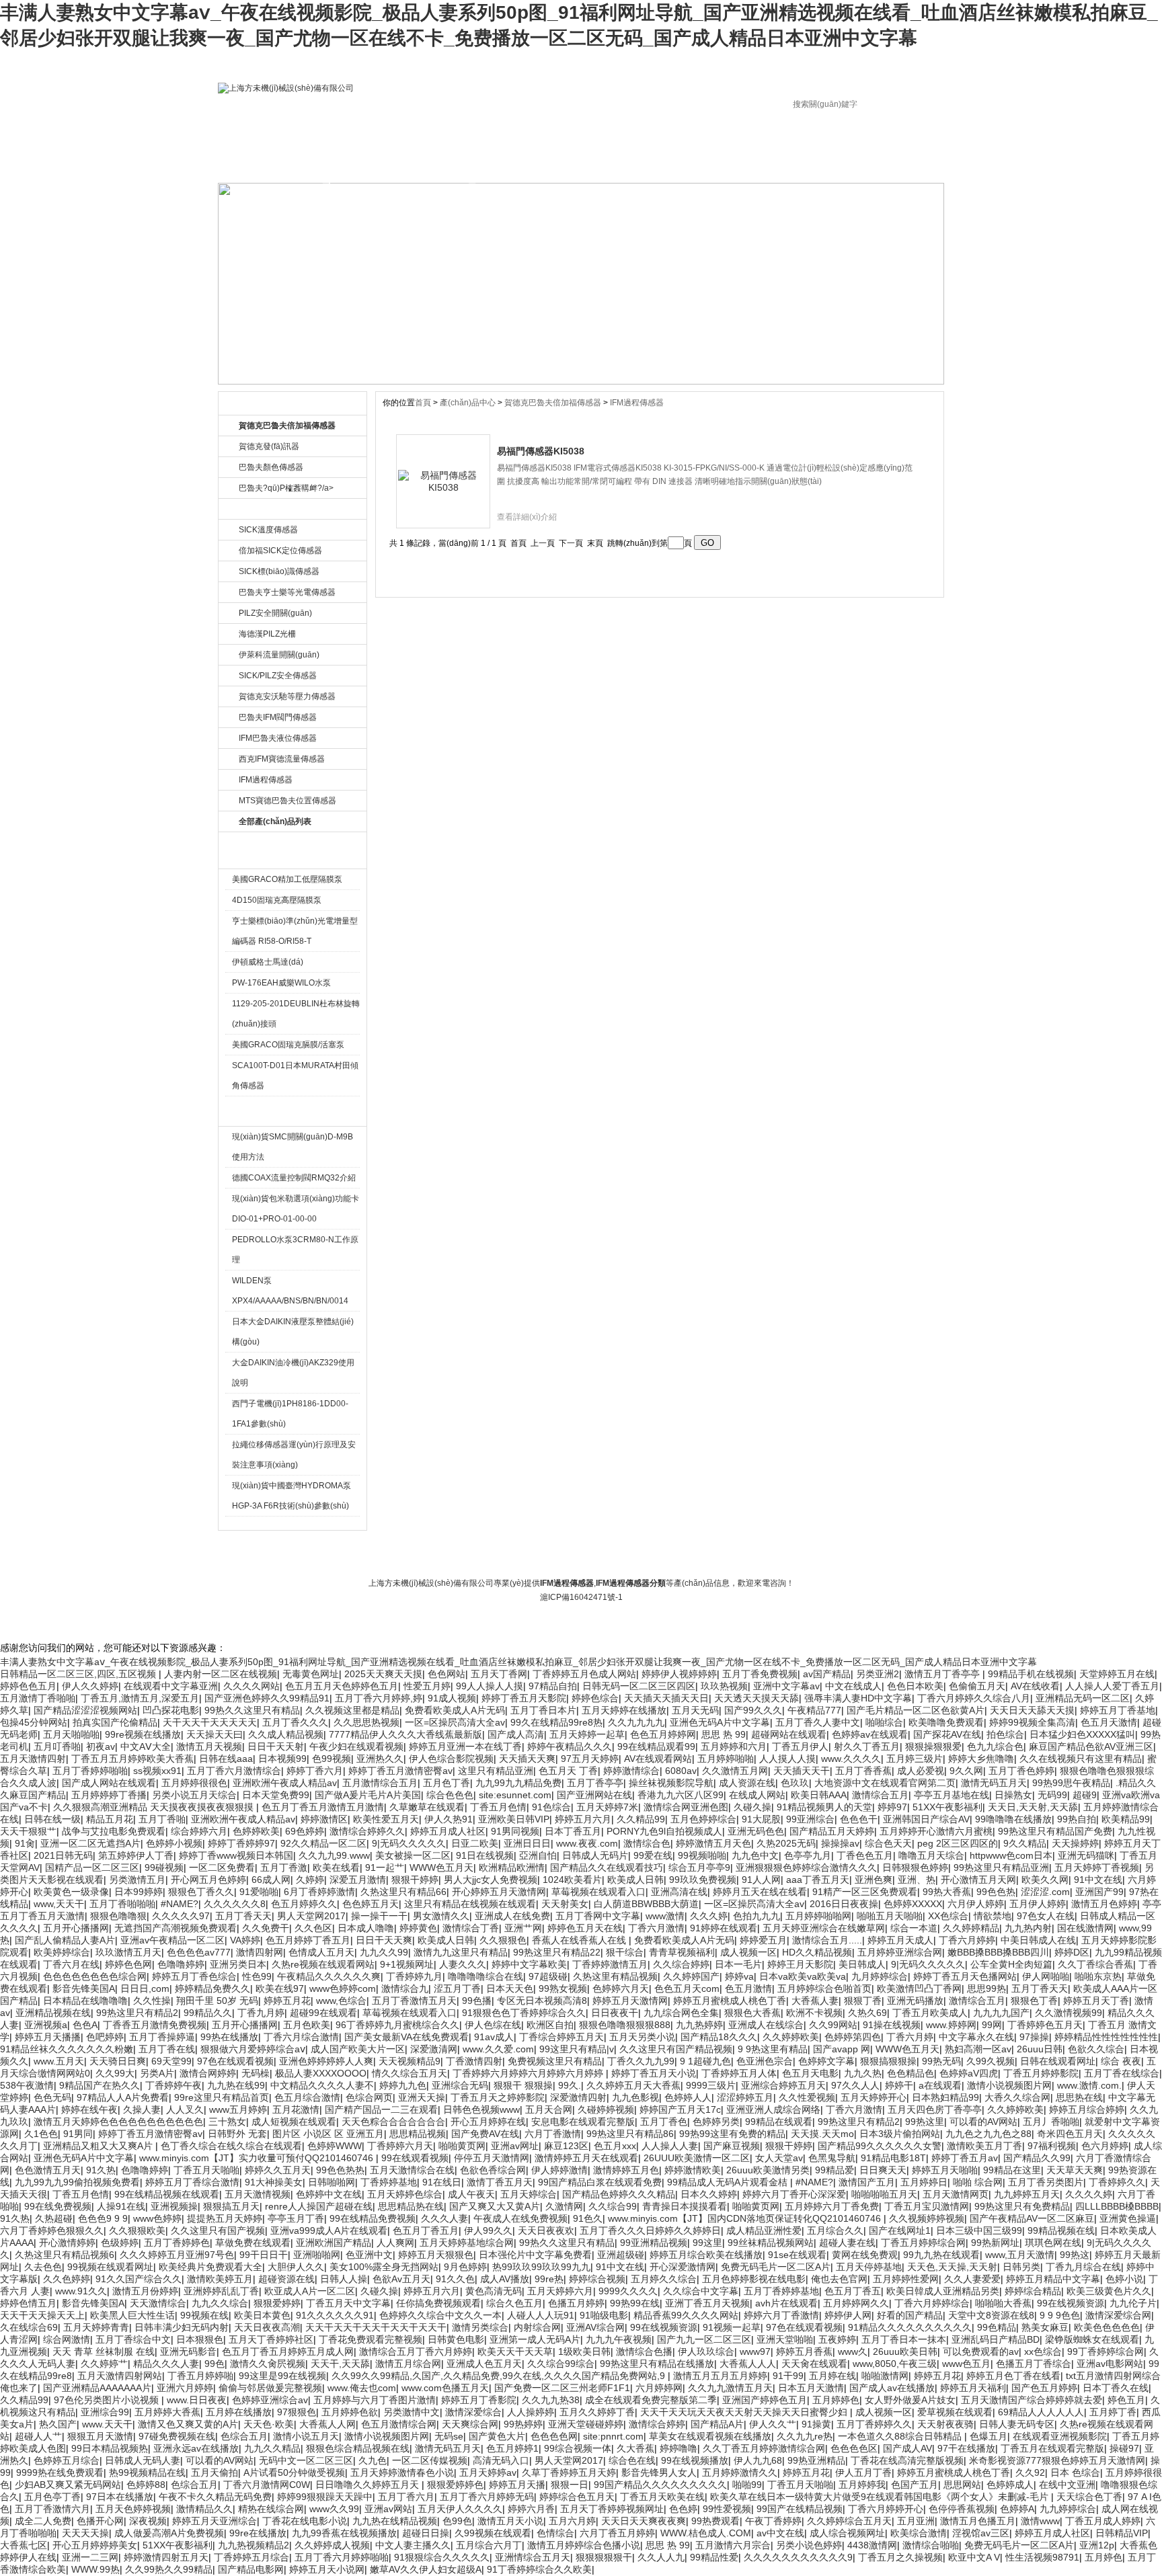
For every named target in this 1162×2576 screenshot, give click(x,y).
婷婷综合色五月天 (577, 2497)
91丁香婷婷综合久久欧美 (539, 2569)
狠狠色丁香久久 (201, 1892)
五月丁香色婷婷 (1021, 1771)
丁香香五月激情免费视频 (155, 2025)
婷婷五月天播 (517, 2485)
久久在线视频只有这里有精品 (1081, 1759)
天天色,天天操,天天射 (952, 2267)
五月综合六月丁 (489, 2545)
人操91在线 (121, 2206)
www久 (853, 2351)
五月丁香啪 (162, 1819)
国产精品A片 (717, 2424)
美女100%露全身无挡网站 (384, 2267)
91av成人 (494, 2037)
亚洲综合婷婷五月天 (783, 2085)
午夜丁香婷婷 (773, 2521)
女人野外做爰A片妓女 (910, 2400)
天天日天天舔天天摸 (1032, 1710)
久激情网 (564, 2206)
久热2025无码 (786, 1843)
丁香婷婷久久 (1117, 2182)
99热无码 (941, 2061)
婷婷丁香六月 (315, 1771)
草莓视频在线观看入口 (598, 1892)
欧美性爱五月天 (386, 1819)
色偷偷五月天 (977, 1686)
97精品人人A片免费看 (123, 2097)
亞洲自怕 (538, 1855)
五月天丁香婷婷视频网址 (612, 2509)
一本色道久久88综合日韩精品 (901, 2436)
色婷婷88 (146, 2485)
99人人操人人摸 (490, 1686)
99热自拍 (1077, 1819)
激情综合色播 (644, 2351)
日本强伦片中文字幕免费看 (535, 2255)
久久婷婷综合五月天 (849, 2521)
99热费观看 (715, 2521)
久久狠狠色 (503, 1940)
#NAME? (180, 1904)
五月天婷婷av (488, 2472)
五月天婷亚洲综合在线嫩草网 (824, 1928)
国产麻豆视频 (732, 2146)
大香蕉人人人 (748, 2364)
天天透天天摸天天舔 (757, 1698)
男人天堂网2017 (311, 1916)
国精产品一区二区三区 (92, 1867)
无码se (449, 2436)
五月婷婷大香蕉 (167, 2412)
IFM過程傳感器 (266, 780)
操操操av (840, 1843)
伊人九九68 (758, 2460)
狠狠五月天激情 (100, 2436)
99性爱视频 (727, 2509)
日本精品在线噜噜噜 (85, 2001)
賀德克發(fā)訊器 (269, 446)
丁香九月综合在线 (1083, 2267)
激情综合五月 (880, 1795)
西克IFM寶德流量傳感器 (282, 759)
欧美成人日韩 (635, 1880)
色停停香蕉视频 (962, 2509)
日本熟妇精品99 (945, 2097)
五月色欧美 (307, 2025)
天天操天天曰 (215, 1734)
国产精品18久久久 (719, 2037)
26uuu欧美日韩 (905, 2351)
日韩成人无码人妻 (143, 2460)
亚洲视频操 (174, 2206)
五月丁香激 (284, 1867)
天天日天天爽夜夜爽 (644, 2521)
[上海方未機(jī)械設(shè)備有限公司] (581, 381)
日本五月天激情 (811, 2388)
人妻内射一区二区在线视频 (221, 1674)
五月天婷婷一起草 (587, 1734)
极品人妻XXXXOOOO (321, 2073)
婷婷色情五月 (28, 2303)
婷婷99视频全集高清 (1032, 1722)
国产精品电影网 (251, 2569)
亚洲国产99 (1099, 1892)
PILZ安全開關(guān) (275, 613)
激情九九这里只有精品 (461, 1952)
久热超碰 (54, 2218)
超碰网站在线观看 (789, 1734)
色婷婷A (1017, 2509)
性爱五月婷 (427, 1686)
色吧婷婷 (105, 2037)
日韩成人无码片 (595, 1855)
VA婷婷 (245, 1940)
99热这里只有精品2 (137, 2013)
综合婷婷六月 (199, 1831)
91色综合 (551, 1807)
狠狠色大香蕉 (752, 2013)
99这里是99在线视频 (282, 2376)
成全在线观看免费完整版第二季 (651, 2400)
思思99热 (986, 1988)
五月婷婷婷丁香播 (109, 1795)
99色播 (477, 2001)
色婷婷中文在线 (329, 2194)
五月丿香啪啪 (1051, 2122)
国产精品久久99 (1037, 2158)
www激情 (665, 1916)
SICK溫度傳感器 (268, 530)
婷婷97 (892, 1807)
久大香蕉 (635, 2448)
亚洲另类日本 (238, 1964)
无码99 (1052, 1795)
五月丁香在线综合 (1122, 2073)
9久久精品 (1025, 1843)
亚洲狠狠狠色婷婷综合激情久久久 (806, 1867)
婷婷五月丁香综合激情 (192, 2182)
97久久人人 (855, 2085)
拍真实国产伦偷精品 (115, 1722)
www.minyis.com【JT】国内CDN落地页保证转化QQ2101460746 (746, 2218)
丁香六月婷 (910, 2037)
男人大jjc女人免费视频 (491, 1880)
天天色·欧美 (269, 2424)
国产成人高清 (516, 1734)
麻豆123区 (566, 2146)
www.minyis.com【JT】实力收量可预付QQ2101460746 (258, 2158)
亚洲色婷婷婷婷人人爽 (326, 2061)
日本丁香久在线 (1116, 2388)
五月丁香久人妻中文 (818, 1722)
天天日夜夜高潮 (267, 2327)
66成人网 (271, 1880)
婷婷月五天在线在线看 (760, 1892)
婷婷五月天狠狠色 (436, 2255)
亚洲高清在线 (679, 1892)
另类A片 (157, 2073)
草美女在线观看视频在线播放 (710, 2436)
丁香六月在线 (71, 1964)
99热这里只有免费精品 (1022, 2206)
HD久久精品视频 (817, 1952)
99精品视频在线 (1061, 2230)
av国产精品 (827, 1674)
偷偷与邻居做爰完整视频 (270, 2388)
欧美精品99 (1126, 1819)
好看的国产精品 (910, 2315)
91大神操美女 (274, 2182)
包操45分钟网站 (34, 1722)
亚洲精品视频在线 (53, 2013)
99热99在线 (635, 2303)
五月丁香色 (664, 2122)
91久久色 (455, 2279)
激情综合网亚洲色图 (686, 1807)
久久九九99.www (334, 1855)
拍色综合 (1005, 1734)
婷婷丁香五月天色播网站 (965, 1976)
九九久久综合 (220, 2303)
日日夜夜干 (615, 2013)
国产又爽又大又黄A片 (495, 2206)
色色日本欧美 (915, 1686)
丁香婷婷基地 (389, 2182)
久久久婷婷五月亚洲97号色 (177, 2255)
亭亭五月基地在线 (952, 1795)
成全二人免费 (43, 2521)
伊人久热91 (449, 1819)
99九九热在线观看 (941, 2255)
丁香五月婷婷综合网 (923, 2243)
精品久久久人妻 (166, 2364)
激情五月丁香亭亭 (943, 1674)
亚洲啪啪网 (317, 2255)
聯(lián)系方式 (763, 159)
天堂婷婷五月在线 (1117, 1674)
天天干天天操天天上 (42, 2315)
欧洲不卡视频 (814, 2013)
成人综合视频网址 (847, 2533)
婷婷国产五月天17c (680, 2109)
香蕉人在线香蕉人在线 (580, 1940)
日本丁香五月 (573, 1831)
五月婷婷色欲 (350, 2412)
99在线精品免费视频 (373, 2218)
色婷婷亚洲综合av (270, 2400)
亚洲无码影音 (188, 2351)
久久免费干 (266, 1928)
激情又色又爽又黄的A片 (188, 2424)
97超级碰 (548, 1976)
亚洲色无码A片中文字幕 (720, 1722)
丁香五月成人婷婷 (1103, 2521)
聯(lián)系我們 (547, 1554)
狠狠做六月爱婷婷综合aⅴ (253, 2049)
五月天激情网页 (956, 2194)
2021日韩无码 (63, 1855)
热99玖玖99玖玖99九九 (541, 2267)
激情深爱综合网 (1118, 2315)
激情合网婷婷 (208, 2073)
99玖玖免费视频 (703, 1880)
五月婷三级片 (915, 1759)
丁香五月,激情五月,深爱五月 (140, 1698)
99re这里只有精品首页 (222, 2097)
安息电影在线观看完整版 (583, 2122)
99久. (570, 2085)
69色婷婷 (305, 1831)
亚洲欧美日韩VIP (514, 1819)
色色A (85, 2025)
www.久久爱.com (498, 2049)
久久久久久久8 (235, 1904)
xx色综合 (1043, 2351)
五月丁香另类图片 (1046, 2182)
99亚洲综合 (810, 1819)
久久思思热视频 (366, 1722)
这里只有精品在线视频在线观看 (470, 1904)
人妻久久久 (463, 1964)
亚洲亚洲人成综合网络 (773, 2109)
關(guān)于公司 (327, 163)
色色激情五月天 (48, 2170)
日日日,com (145, 1988)
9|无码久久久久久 (409, 1843)
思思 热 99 (724, 1734)
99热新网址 (995, 2243)
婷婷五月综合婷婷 (1087, 2109)
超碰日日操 (426, 2533)
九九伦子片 (1133, 2303)
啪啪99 (747, 2485)
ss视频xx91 (157, 1771)
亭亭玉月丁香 (296, 2218)
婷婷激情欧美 (693, 2170)
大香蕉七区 (24, 2545)
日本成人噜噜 (366, 1928)
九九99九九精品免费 (518, 1783)
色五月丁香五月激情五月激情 (323, 1807)
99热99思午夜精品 (1071, 1783)
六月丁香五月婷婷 (617, 2533)
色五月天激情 (1109, 1722)
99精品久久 (208, 2013)
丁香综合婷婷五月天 (561, 2037)
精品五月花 (110, 1819)
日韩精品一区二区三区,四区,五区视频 (79, 1674)
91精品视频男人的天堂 (824, 1807)
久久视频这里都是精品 (352, 1710)
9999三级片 (711, 2085)
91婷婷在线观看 (724, 1928)
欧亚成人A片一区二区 (310, 2291)
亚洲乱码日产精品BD (996, 2339)
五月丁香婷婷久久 (874, 2424)
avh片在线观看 (786, 2303)
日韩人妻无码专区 (1017, 2424)
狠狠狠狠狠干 (604, 2557)
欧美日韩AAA (819, 1795)
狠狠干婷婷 (415, 1880)
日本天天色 (510, 1988)
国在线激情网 (1085, 1928)
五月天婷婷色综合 (405, 2194)
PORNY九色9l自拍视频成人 (664, 1831)
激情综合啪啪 (931, 2545)
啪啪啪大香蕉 (1003, 2303)
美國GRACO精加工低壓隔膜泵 (287, 879)
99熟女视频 (563, 1988)
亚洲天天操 (422, 2097)
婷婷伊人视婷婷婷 (679, 1674)
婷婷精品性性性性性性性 (1106, 2037)
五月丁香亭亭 (595, 1783)
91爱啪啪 (259, 1892)
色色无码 (52, 2097)
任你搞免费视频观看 (438, 2303)
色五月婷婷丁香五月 (308, 1940)
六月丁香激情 (553, 2134)
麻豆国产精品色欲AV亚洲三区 (1091, 1746)
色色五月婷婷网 (663, 1734)
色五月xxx (615, 2146)
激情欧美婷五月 (220, 2279)
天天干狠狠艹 (28, 1831)
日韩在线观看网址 (1058, 2061)
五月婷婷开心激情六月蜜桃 (936, 1831)
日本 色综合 (1075, 2472)
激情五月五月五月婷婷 (720, 2376)
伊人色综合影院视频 (451, 1759)
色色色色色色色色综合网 (95, 1976)
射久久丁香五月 (867, 1746)
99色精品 (997, 2327)
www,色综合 (341, 2001)
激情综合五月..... (827, 1940)
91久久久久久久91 (335, 2315)
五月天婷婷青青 (96, 2327)
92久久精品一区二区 (323, 1843)
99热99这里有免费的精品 (732, 2134)
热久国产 (58, 2424)
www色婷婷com (343, 1988)
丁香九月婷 (261, 2013)
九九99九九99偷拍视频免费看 (77, 2182)
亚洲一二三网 (90, 2557)
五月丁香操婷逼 (162, 2037)
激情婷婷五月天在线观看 (586, 2158)
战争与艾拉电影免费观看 (114, 1831)
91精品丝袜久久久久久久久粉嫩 (67, 2049)
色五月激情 (748, 1988)
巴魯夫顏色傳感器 (271, 467)
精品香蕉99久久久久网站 (686, 2315)
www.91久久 (81, 2291)
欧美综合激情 (919, 2533)
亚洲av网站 (388, 2509)
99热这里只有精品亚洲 (1001, 1867)
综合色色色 (450, 1795)
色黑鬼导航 (832, 2158)
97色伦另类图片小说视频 (108, 2400)
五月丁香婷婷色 (177, 2243)
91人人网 (761, 1880)
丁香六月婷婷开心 (886, 2509)
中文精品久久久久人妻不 (322, 2085)
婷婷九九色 (403, 2085)
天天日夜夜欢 (546, 2230)
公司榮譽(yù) (400, 159)
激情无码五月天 (994, 1783)
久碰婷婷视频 (606, 2109)
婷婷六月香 (531, 2509)
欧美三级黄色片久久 (1109, 2291)
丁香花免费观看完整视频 (371, 2339)
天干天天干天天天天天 (210, 1722)
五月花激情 (296, 2109)
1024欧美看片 (572, 1880)
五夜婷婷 (837, 2339)
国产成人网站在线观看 (109, 1783)
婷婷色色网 (128, 1964)
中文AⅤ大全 (146, 1746)
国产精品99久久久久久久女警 (880, 2146)
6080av (681, 1771)
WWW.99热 (95, 2569)
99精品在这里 (1012, 2170)
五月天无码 (695, 1710)
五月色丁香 (447, 1783)
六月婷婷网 (659, 2388)
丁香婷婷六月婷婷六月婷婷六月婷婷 (529, 2073)
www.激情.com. (1089, 2085)
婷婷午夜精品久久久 (570, 1746)
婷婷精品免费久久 (212, 1988)
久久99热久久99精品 (169, 2569)
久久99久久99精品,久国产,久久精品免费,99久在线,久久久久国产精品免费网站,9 (500, 2376)
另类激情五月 (137, 1880)
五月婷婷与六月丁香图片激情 (375, 2400)
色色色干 (859, 1819)
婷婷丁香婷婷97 (241, 1843)
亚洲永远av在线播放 (196, 2448)
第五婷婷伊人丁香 (136, 1855)
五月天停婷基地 (869, 2267)
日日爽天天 (883, 2170)
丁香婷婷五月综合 (251, 2557)
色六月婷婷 (1105, 2146)
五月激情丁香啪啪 (38, 1698)
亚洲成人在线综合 (766, 2025)
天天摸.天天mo (822, 2134)
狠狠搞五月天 (231, 2206)
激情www (1040, 2521)
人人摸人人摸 (787, 1759)
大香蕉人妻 (815, 2001)
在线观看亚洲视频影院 (1060, 2436)
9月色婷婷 (465, 2267)
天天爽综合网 (470, 2424)
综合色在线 (632, 2460)
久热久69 (867, 2013)
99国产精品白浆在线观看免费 (600, 2182)
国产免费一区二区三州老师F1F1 (562, 2388)
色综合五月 (244, 2436)
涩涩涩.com (1045, 1892)
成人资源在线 (747, 1783)
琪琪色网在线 (1053, 2243)
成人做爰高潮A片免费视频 (169, 2533)
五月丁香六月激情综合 (234, 1771)
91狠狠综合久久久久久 (442, 2557)
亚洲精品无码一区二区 (1083, 1698)
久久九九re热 (805, 2436)
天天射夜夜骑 (945, 2424)
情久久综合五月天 (410, 2073)
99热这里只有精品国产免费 (1055, 1831)
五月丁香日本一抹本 (904, 2339)
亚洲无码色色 (756, 1831)
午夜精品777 (814, 1710)
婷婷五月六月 (583, 1819)
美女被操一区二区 (413, 1855)
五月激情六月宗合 (733, 2545)
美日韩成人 (862, 1964)
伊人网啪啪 (1046, 1976)
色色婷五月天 (371, 1904)
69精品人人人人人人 (1041, 2412)
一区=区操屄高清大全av (455, 1722)
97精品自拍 (553, 1686)
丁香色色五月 (865, 1855)
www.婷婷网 (951, 2025)
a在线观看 (940, 2085)
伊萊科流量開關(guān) (279, 655)
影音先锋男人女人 (659, 2472)
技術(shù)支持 (690, 159)
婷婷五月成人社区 (448, 1831)
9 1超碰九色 (705, 2061)
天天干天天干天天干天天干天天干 (376, 2327)
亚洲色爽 (874, 1880)
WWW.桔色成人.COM (706, 2533)
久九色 (373, 2460)
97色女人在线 (1046, 1916)
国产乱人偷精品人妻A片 (65, 1940)
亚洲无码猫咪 (1086, 1855)
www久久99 (334, 2509)
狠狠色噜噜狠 (118, 1916)
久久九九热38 (551, 2400)
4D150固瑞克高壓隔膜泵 (277, 900)
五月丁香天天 (243, 1916)
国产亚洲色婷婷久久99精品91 (267, 1698)
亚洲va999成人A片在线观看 (329, 2230)
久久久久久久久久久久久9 (798, 2557)
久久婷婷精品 (971, 1928)
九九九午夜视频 (619, 2339)
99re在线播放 (258, 2533)
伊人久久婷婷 (90, 1686)
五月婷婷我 (862, 2485)
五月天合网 (549, 2109)
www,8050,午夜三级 (895, 2364)
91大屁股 (761, 1819)
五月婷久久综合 (664, 2279)
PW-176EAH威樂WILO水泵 (281, 983)
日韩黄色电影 (456, 2339)
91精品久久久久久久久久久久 (910, 2327)
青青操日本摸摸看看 (685, 2206)
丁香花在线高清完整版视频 (907, 2460)
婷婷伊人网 (848, 2315)
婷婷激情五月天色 (713, 1843)
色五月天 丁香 (568, 1771)
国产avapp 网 (842, 2049)
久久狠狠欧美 (137, 2230)
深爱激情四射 (578, 2097)
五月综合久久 (835, 2230)
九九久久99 (384, 1952)
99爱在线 (653, 1855)
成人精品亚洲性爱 (764, 2230)
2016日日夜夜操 (844, 1904)
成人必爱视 (921, 1771)
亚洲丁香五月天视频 (707, 2303)
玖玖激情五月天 (128, 1952)
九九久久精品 (272, 2448)
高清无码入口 (501, 2460)
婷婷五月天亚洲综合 (215, 2521)
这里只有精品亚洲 (496, 1771)
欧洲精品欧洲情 (512, 1867)
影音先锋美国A (84, 1988)
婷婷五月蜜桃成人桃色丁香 (730, 2001)
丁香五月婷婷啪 (200, 2376)
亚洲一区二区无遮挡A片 (90, 1843)
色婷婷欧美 (256, 1831)
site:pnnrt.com (613, 2436)
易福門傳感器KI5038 (541, 451)
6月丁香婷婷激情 (319, 1892)
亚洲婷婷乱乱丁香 (221, 2291)
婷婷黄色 (418, 1928)
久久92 (1030, 2472)
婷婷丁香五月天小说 (654, 2073)
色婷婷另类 (716, 2122)
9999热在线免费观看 (60, 2472)
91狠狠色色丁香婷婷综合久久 (524, 2013)
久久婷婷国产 (691, 1976)
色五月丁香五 (853, 2291)
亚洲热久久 (380, 1759)
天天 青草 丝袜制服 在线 (104, 2351)
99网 (992, 2025)
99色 (215, 2364)
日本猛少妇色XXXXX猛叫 (1082, 1734)
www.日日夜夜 (197, 2400)
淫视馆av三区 (981, 2533)
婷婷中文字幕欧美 (529, 1964)
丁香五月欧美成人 (930, 2013)
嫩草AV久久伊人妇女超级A (426, 2569)
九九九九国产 (1001, 2013)
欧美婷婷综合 (62, 1952)
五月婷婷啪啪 (726, 1759)
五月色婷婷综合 (703, 1819)
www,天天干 (59, 1904)
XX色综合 (948, 1916)
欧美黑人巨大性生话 (132, 2315)
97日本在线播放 (120, 2497)
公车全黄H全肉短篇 (1011, 1964)
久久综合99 (613, 2206)
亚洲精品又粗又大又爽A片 (99, 2146)
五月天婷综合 (529, 2194)
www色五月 (966, 2364)
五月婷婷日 (924, 2182)
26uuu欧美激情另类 (768, 2170)
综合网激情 (67, 2339)
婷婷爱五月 (763, 1940)
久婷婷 (310, 1880)
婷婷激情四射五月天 (166, 2557)
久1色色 (41, 2134)
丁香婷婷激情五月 (610, 1964)
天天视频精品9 (410, 2061)
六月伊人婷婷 (976, 1904)
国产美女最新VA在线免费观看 (406, 2037)
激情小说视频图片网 (1009, 2085)
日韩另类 (1021, 2267)
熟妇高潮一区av (978, 2049)
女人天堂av (779, 2158)
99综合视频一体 (578, 2448)
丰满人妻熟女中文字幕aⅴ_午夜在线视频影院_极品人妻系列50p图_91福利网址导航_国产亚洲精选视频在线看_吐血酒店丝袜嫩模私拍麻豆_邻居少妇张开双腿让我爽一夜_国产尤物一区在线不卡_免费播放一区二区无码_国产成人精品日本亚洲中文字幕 (518, 1662)
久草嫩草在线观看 (427, 1807)
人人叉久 (185, 2109)
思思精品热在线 (411, 2206)
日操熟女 (1013, 1795)
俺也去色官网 (839, 2279)
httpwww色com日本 (1011, 1855)
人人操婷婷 (531, 2412)
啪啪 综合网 (978, 2182)
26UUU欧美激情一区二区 (697, 2158)
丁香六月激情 (656, 1928)
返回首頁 (739, 1554)
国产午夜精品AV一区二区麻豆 (1032, 2218)
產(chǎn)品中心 (469, 403)
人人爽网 (395, 2243)
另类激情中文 (412, 2412)
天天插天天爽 (527, 1759)
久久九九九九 (636, 1722)
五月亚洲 (916, 2521)
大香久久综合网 (1017, 2097)
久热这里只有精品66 (403, 1892)
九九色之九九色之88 (989, 2134)
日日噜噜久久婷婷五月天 (369, 2485)
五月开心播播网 (76, 1928)
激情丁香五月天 (500, 2182)
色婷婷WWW (335, 2146)
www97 (755, 2351)
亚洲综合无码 (460, 2085)
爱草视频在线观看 (955, 2412)
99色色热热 (340, 2170)
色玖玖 (795, 1783)
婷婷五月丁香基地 (1118, 1710)
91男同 (78, 2134)
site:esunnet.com (515, 1795)
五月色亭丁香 (52, 2497)
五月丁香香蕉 (863, 1771)
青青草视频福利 (682, 1952)
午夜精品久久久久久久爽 (329, 1976)
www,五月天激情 (1020, 2255)
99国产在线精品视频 (800, 2509)
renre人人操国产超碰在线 (319, 2206)
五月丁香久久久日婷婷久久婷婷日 (650, 2230)
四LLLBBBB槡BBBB (1117, 2206)
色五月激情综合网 (399, 2424)
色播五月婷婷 (576, 2303)
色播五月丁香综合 (1034, 2364)
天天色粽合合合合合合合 (393, 2122)
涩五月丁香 (457, 1988)
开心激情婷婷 (67, 2243)
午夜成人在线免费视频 (520, 2218)
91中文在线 (1098, 1880)
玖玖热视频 (724, 1686)
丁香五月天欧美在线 (662, 2497)
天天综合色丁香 (1089, 2497)
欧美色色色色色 (1107, 2327)
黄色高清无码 (494, 2291)
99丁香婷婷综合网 (1106, 2351)
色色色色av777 (199, 1952)
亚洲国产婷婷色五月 (765, 2400)
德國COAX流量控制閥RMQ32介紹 (294, 1178)
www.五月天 (59, 2061)
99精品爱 (835, 2170)
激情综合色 (647, 1843)
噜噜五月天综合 (931, 1855)
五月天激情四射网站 (120, 2376)
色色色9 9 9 (103, 2218)
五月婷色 (1103, 2557)
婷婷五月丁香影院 (479, 2400)
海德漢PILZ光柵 (267, 634)
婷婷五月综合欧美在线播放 (706, 2255)
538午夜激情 (27, 2085)
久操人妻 (142, 2109)
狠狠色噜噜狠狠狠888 (625, 2025)
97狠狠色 (297, 2412)
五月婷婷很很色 (194, 1783)
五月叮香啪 (57, 1746)
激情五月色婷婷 (1104, 1904)
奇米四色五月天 (1070, 2134)
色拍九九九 (757, 1916)
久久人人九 (661, 2557)
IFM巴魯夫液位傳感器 (278, 738)
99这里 (707, 2243)
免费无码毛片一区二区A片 (776, 2267)
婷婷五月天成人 (900, 1940)
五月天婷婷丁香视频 (1097, 1867)
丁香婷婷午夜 (173, 2085)
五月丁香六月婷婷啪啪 (342, 2557)
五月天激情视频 (258, 2194)
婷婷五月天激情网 (630, 2001)
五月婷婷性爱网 (906, 2279)
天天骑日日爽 (118, 2061)
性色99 (257, 1976)
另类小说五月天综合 (194, 1795)
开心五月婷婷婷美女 (95, 2545)
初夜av (101, 1746)
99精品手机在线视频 (1031, 1674)
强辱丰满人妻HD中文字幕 (858, 1698)
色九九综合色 (995, 1746)
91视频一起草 (732, 2327)
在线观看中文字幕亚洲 (171, 1686)
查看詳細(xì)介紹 (527, 517)
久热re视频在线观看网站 (323, 1964)
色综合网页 (369, 2097)
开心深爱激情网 (683, 2267)
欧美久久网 (1045, 1880)
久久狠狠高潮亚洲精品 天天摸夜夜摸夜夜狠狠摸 (155, 1807)
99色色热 (996, 1892)
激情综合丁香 (471, 1928)
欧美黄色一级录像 (71, 1892)
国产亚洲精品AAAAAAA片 (97, 2388)
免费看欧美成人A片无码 (455, 1710)
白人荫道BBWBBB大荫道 (646, 1904)
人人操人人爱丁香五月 (1112, 1686)
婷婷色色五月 (28, 1686)
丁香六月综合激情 (301, 2037)
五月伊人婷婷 (1038, 1904)
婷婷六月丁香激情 (781, 2315)
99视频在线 (204, 2315)
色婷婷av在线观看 (870, 1734)
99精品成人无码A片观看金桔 (729, 2182)
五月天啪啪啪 (71, 1734)
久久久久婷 (1089, 2194)
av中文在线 (780, 2533)
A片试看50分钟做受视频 (294, 2472)
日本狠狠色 (200, 2339)
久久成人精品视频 (286, 1734)
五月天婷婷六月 (560, 2291)
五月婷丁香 (1113, 2412)
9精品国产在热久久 (100, 2085)
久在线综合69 (29, 2327)
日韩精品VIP (1122, 2533)
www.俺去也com (362, 2388)
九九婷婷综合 (1068, 2509)
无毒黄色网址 (311, 1674)
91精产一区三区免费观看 (865, 1892)
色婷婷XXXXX (913, 1904)
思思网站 (962, 2485)
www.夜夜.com (587, 1843)
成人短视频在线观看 (294, 2122)
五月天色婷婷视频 (133, 2509)
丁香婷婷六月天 (400, 2146)
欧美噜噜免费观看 (946, 1722)
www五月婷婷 (238, 2109)
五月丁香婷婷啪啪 (90, 1771)
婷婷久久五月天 (278, 2170)
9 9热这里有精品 (773, 2049)
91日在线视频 (485, 1855)
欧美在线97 (280, 1988)
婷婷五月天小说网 (327, 2569)
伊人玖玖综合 (706, 2351)
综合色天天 (888, 1843)
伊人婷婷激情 (559, 2170)
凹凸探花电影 (171, 1710)
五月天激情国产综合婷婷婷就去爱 (1032, 2400)
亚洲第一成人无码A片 (535, 2339)
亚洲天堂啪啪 (785, 2339)
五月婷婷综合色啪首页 (824, 1988)
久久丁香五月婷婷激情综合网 (764, 2448)
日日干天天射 (276, 1746)
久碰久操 (752, 1807)
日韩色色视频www (481, 2109)
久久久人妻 (444, 2218)
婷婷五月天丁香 (1096, 2001)
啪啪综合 (884, 1722)
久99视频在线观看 (493, 2533)
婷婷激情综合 (631, 1771)
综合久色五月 (514, 2303)
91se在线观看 (797, 2255)
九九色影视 (635, 2097)
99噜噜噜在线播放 (1013, 1819)
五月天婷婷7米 (607, 1807)
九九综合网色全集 (681, 2013)
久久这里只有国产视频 (218, 2230)
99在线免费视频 (58, 2206)
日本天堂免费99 (276, 1795)
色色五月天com (687, 1988)
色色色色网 (554, 2436)
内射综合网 (537, 2327)
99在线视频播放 (695, 2460)
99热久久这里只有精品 (252, 1710)
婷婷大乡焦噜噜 (981, 1759)
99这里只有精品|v (577, 2049)
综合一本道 (914, 1928)
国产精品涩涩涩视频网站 (85, 1710)
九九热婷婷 (699, 2025)
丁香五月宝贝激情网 (927, 2206)
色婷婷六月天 (621, 1988)
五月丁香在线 (167, 2049)
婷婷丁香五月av (965, 2158)
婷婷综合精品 (1033, 2291)
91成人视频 (452, 1698)
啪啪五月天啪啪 (890, 1916)
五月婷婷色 (836, 2400)
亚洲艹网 (523, 1928)
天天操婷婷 (1075, 1843)
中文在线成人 (853, 1686)
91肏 (25, 1843)
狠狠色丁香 (1034, 2001)
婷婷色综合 (595, 1698)
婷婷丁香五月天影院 (524, 1698)
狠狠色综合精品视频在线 (358, 2448)
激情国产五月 (867, 2182)
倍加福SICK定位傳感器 (280, 551)
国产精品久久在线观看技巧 (607, 1867)
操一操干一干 (379, 1916)
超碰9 (1085, 1795)
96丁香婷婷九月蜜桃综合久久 (397, 2025)
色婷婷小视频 (174, 1843)
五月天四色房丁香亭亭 (935, 2109)
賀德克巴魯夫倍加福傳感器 (553, 403)
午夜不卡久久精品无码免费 (215, 2497)
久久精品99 (641, 1819)
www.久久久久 (851, 1759)
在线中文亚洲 (1067, 2485)
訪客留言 (835, 159)
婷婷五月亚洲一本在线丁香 (465, 1746)
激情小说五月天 (306, 2436)
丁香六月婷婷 (967, 1940)
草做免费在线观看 (253, 2243)
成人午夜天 (471, 2194)
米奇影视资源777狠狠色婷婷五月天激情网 (1057, 2460)
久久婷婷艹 (104, 2364)
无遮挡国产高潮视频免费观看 (176, 1928)
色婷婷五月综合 (67, 2460)
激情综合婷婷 (657, 2424)
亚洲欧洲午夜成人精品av (285, 1783)
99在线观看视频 (415, 2158)
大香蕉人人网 (327, 2424)
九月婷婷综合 (880, 1976)
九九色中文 (755, 1855)
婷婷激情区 (324, 1819)
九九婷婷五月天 (1027, 2194)
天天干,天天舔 (340, 2364)
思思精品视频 (418, 2134)
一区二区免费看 (222, 1867)
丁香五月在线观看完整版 (1052, 2448)
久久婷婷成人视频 (332, 2545)
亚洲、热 (917, 1880)
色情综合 (555, 2533)
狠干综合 (625, 1952)
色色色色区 (854, 2448)
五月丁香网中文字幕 (598, 1916)
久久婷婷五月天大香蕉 (633, 2085)
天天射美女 (565, 1904)
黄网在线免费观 (865, 2255)
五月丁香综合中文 (133, 2339)
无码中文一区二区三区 (306, 2460)
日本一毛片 (738, 1964)
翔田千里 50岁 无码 (217, 2001)
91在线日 (442, 2182)
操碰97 (1124, 2448)
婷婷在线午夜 (89, 2109)
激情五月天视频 (209, 1746)
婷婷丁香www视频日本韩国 (236, 1855)
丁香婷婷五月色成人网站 (584, 1674)
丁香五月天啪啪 (206, 2170)
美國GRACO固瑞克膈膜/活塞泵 (288, 1045)
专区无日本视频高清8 (542, 2001)
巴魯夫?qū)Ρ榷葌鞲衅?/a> (286, 488)
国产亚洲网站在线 (594, 1795)
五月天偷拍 (215, 2472)
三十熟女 (227, 2122)
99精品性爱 (714, 2557)
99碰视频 (164, 1867)
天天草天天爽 (1075, 2170)
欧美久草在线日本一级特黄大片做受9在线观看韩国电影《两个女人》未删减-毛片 (881, 2497)
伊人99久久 (488, 2230)
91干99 (788, 2376)
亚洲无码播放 (915, 2001)
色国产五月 (915, 2485)
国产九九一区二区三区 (704, 2339)
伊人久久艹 (773, 2424)
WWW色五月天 (441, 1867)
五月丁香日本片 (543, 1710)
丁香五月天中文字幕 (348, 2303)
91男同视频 (515, 1831)
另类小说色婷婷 (809, 2545)
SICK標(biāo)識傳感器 (279, 571)
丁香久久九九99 (641, 2061)
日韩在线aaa (226, 1759)
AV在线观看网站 (658, 1759)
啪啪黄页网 (462, 2146)
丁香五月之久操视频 (900, 2557)
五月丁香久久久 (295, 1722)
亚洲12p (1097, 2545)
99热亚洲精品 (816, 2460)
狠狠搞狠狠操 (888, 2061)
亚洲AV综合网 (595, 2327)
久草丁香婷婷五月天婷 (569, 2472)
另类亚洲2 (878, 1674)
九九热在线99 (236, 2085)
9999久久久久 (628, 2291)
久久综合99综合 (561, 2364)
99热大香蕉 (947, 1892)
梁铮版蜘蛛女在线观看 (1092, 2339)
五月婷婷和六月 (734, 1746)
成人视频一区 (748, 1952)
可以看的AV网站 (983, 2122)
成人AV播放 (505, 2279)
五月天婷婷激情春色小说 (402, 2472)
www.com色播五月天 (445, 2388)
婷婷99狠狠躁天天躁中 (325, 2497)
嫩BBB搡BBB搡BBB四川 (998, 1952)
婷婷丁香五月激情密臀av (400, 1771)
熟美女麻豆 (1045, 2327)
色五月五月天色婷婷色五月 (342, 1686)
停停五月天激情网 (492, 2158)
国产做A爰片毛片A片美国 (368, 1795)
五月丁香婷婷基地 (781, 2291)
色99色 (457, 2521)
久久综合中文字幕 (701, 2291)
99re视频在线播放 (143, 1734)
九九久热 (863, 2073)
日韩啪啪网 (332, 2182)
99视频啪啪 (702, 1855)
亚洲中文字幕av (786, 1686)
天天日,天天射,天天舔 (1033, 1807)
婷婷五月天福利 (973, 2388)
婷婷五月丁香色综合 (194, 1976)
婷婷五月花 (287, 2001)
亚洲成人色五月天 (484, 2364)
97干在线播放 (966, 2448)
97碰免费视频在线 (177, 2436)
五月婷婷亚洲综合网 (900, 1952)
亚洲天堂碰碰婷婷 (586, 2424)
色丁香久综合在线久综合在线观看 (231, 2146)
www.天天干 (107, 2424)
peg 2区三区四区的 (958, 1843)
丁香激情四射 (474, 2061)
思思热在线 (1079, 2097)
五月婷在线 (832, 2376)
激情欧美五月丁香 (984, 2146)
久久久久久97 (181, 1916)
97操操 (1034, 2037)
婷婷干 (899, 2085)
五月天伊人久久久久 (460, 2509)
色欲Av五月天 (401, 2279)
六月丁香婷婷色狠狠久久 (52, 2230)
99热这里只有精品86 (630, 2134)
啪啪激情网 (885, 2376)
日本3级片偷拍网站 (900, 2134)
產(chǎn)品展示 (472, 163)
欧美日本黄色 (262, 2315)
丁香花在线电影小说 (305, 2521)
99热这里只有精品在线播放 (657, 2364)
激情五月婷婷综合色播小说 (584, 2545)
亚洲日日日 (527, 1843)
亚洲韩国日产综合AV (926, 1819)
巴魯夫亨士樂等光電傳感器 (287, 592)
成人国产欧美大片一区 (358, 2049)
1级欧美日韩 (584, 2351)
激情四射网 (260, 1952)
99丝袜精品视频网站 (771, 2243)
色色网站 (447, 1674)
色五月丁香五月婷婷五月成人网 (288, 2351)
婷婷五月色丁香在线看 (1013, 2376)
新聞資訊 (545, 159)
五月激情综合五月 (380, 1783)
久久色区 (313, 1928)
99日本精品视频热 (110, 2448)
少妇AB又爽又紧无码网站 (68, 2485)
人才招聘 (617, 159)
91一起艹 (385, 1867)
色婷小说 (1124, 2279)
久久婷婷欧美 (791, 2037)
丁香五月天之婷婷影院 (498, 2097)
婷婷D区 (1072, 1952)
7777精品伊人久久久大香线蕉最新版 (405, 1734)
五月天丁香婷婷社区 (271, 2339)
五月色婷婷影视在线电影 (754, 2279)
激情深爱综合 (473, 2412)
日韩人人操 (344, 2279)
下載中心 (609, 1554)
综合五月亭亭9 (699, 1867)
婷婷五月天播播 (48, 2037)
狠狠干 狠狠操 (523, 2085)
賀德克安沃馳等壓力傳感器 (287, 696)
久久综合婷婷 (681, 1964)
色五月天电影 (810, 2073)
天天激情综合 (158, 2303)
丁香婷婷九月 (414, 1976)
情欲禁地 (993, 1916)
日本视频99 (282, 1759)
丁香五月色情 (498, 1807)
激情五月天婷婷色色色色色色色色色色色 (118, 2122)
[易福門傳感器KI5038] (443, 487)
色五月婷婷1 (512, 2448)
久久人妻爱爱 (972, 2279)
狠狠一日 (570, 2485)
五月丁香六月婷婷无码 (487, 2497)
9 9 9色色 (1060, 2315)
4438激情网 (872, 2545)
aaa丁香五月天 (818, 1880)
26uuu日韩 (1040, 2049)
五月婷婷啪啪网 (818, 1916)
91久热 (101, 2170)
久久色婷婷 (67, 2279)
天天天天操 (85, 2533)
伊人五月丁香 (863, 2472)
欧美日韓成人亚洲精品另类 (943, 2291)
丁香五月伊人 (800, 1746)
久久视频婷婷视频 (927, 2218)
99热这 (1075, 2255)
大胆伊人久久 (296, 2267)
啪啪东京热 (1098, 1976)
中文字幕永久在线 (976, 2037)
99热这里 (925, 2122)
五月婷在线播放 (239, 2412)
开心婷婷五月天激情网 (499, 1892)
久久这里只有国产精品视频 (676, 2049)
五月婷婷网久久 (856, 2303)
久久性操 (152, 2001)
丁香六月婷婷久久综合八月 (974, 1698)
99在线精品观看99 (656, 1746)
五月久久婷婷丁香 (597, 2412)
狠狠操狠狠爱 (933, 1746)
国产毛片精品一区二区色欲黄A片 (916, 1710)
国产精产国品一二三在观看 (381, 2109)
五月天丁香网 (499, 1674)
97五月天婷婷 (590, 1759)
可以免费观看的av (981, 2351)
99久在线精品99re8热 (556, 1722)
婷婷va (739, 1976)
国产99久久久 (753, 1710)
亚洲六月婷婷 (185, 2388)
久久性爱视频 (807, 2097)
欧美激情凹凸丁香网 (919, 1988)
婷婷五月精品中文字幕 (1053, 2279)
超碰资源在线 (286, 2279)
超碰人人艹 (38, 2436)
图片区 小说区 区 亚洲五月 (328, 2134)
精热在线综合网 (271, 2509)
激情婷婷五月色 (626, 2170)
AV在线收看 (1035, 1686)
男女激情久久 (441, 1916)
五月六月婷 (572, 2521)
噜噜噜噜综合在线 (486, 1976)
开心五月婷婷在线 (488, 2122)
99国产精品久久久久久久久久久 (660, 2485)
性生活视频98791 (1042, 2557)
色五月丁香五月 (426, 2230)
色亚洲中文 (369, 2255)
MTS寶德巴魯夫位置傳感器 (287, 801)
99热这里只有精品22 (557, 1952)
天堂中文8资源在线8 (991, 2315)
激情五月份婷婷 (145, 2291)
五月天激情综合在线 (412, 2170)
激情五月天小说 (510, 2521)
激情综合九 (405, 1988)
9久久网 (966, 1771)
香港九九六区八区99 (681, 1795)
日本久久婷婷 (709, 2194)
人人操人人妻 (670, 2146)
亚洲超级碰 (621, 2255)
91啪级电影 (604, 2315)
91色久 (588, 2218)
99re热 (549, 2279)
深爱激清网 (434, 2049)
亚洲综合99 (105, 2412)
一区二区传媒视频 (430, 2460)
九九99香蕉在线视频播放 (344, 2533)
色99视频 (332, 1759)
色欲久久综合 (1096, 2049)
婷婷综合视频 (597, 2279)
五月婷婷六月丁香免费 (832, 2206)
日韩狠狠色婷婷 (915, 1867)
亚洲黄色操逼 (1128, 2218)
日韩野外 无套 (237, 2134)
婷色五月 (1126, 2400)
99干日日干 (264, 2255)
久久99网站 (833, 2025)
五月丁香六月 (406, 2497)
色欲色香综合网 (493, 2170)
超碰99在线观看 (323, 2013)
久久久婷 (709, 1916)
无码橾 (256, 2073)
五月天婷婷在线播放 (624, 1710)
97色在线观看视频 (235, 2061)
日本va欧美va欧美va (803, 1976)
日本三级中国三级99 (979, 2230)
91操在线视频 (892, 2025)
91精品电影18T (893, 2158)
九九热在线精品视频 (395, 2521)
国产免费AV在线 (485, 2134)
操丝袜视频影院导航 (671, 1783)
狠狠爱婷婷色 (455, 2485)
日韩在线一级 (52, 1819)
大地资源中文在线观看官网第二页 (885, 1783)
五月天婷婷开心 (874, 2097)
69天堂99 (171, 2061)
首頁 (424, 403)
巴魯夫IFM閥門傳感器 (278, 717)
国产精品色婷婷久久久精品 (619, 2194)
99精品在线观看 (779, 2122)
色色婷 (683, 2509)
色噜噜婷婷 (181, 1964)
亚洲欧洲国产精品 (334, 2243)
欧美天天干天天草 (515, 2351)
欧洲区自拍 (550, 2025)
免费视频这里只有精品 (555, 2061)
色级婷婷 (120, 2243)
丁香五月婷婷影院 (1041, 2073)
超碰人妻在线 (847, 2243)
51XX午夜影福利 (947, 1807)
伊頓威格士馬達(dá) (268, 962)
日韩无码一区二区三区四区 (639, 1686)
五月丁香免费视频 (760, 1674)
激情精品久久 (204, 2509)
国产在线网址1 (900, 2230)
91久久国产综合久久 (139, 2279)
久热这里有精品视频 (615, 1976)
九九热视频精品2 (254, 2545)
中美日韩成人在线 (1038, 1940)
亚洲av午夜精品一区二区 (172, 1940)
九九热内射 (1028, 1928)
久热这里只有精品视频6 (65, 2255)
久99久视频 (991, 2061)
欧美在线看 (336, 1867)
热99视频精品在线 (147, 2472)
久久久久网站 (251, 1686)
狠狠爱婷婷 (277, 2303)
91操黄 (816, 2424)
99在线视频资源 (1071, 2303)
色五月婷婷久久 (304, 1904)
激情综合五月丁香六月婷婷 (416, 2351)
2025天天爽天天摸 (383, 1674)
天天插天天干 (802, 1771)
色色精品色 (911, 2073)
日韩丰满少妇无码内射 (182, 2327)
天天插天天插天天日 (666, 1698)
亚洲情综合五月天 (533, 2557)
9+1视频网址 (407, 1964)
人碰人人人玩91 (541, 2315)
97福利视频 (1052, 2146)
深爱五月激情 (358, 1880)
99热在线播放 (229, 2037)
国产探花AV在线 (947, 1734)
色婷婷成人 (1010, 2485)
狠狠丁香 (863, 2001)
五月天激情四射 (33, 1759)
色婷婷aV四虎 (969, 2073)
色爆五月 (989, 2436)
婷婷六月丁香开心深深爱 (794, 2194)
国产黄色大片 (497, 2436)
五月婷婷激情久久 (740, 2472)
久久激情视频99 (1069, 2013)
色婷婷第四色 (853, 2037)
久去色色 (43, 2267)
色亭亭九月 (808, 1855)
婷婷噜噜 (679, 2448)
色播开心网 (100, 2521)
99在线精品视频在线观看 (167, 2194)
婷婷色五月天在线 (585, 1928)
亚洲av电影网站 (1110, 2364)
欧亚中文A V (974, 2557)
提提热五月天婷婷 (225, 2218)
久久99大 (115, 2073)
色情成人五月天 (321, 1952)
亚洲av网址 (515, 2146)
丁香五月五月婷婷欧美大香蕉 (132, 1759)
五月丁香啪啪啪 (122, 1904)
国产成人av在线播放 (892, 2388)
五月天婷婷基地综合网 (467, 2243)
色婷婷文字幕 (826, 2061)
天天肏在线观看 (814, 2364)
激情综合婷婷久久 (367, 1831)
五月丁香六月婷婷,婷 (379, 1698)
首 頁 (254, 159)
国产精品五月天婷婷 (832, 1831)
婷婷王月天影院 (800, 1964)
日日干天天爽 (384, 1940)
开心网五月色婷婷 (208, 1880)
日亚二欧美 (475, 1843)
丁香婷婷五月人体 (739, 2073)
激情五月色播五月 (978, 2521)
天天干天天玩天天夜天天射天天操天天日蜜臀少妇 (745, 2412)
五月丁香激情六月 (52, 2509)
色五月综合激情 (307, 2097)
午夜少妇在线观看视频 (356, 1746)
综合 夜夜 (1121, 2061)
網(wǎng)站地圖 (673, 1554)
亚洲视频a (46, 2025)
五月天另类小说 (642, 2037)
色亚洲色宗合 (765, 2061)
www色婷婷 (157, 2218)
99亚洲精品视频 (654, 2243)
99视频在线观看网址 (110, 2267)
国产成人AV (907, 2448)
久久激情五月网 (735, 1771)
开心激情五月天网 (978, 1880)
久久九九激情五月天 (730, 2388)
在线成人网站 (757, 1795)
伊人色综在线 (493, 2025)
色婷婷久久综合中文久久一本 (440, 2315)
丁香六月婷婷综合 (932, 2303)
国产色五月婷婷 (1044, 2388)
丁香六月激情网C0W (267, 2485)
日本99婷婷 (139, 1892)
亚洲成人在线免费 (512, 1916)
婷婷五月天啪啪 (945, 2170)
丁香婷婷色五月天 (1045, 2025)
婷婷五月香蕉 (804, 2351)
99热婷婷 (523, 2424)
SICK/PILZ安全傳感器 (278, 676)
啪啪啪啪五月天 (884, 2194)
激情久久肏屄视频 (268, 2364)
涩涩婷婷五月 (745, 2097)
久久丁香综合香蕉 (1095, 1964)
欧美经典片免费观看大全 (210, 2267)
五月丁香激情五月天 (414, 2001)
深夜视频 (148, 2521)
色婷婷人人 (688, 2097)
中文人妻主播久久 (413, 2545)
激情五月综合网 (408, 2364)
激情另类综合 (480, 2327)
